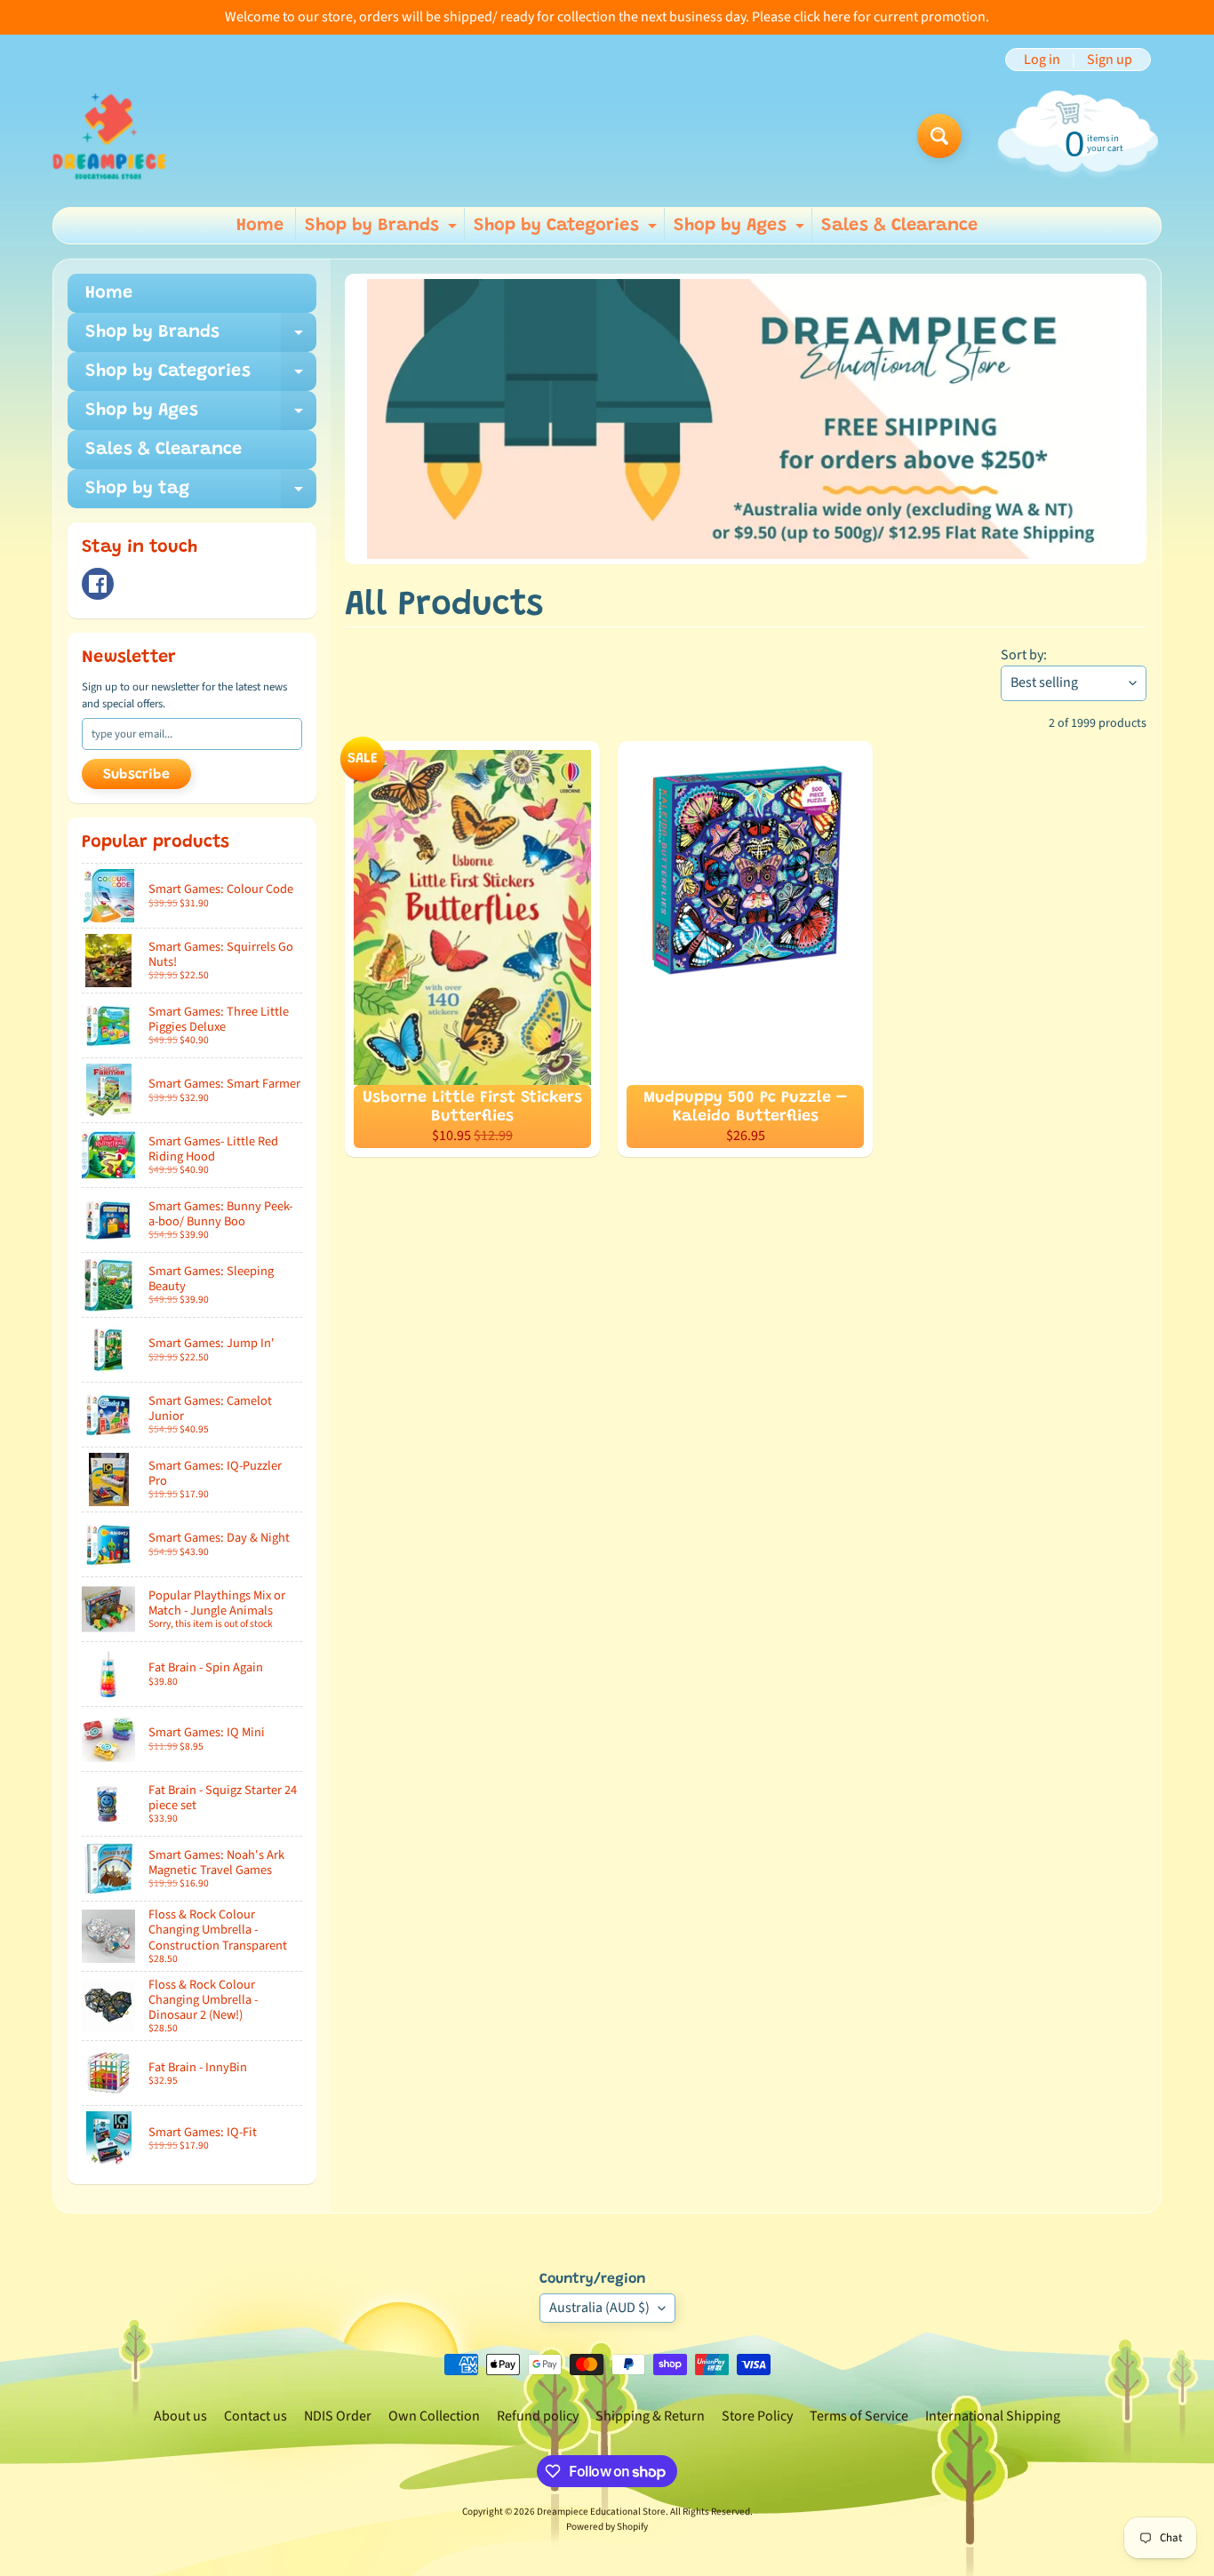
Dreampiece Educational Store (601, 2512)
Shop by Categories (567, 230)
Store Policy (757, 2416)
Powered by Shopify (607, 2527)
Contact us (256, 2416)
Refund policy (538, 2416)
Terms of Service (859, 2416)
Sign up (1110, 60)
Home (260, 226)
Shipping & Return (650, 2416)
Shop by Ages (741, 230)
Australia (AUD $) (599, 2308)
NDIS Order (338, 2416)
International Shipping (993, 2416)
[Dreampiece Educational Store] (109, 136)
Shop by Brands (383, 230)
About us (180, 2416)
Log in (1042, 60)
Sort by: (1024, 655)
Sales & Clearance (899, 226)
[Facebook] (98, 584)
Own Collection (434, 2416)
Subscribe (136, 775)
